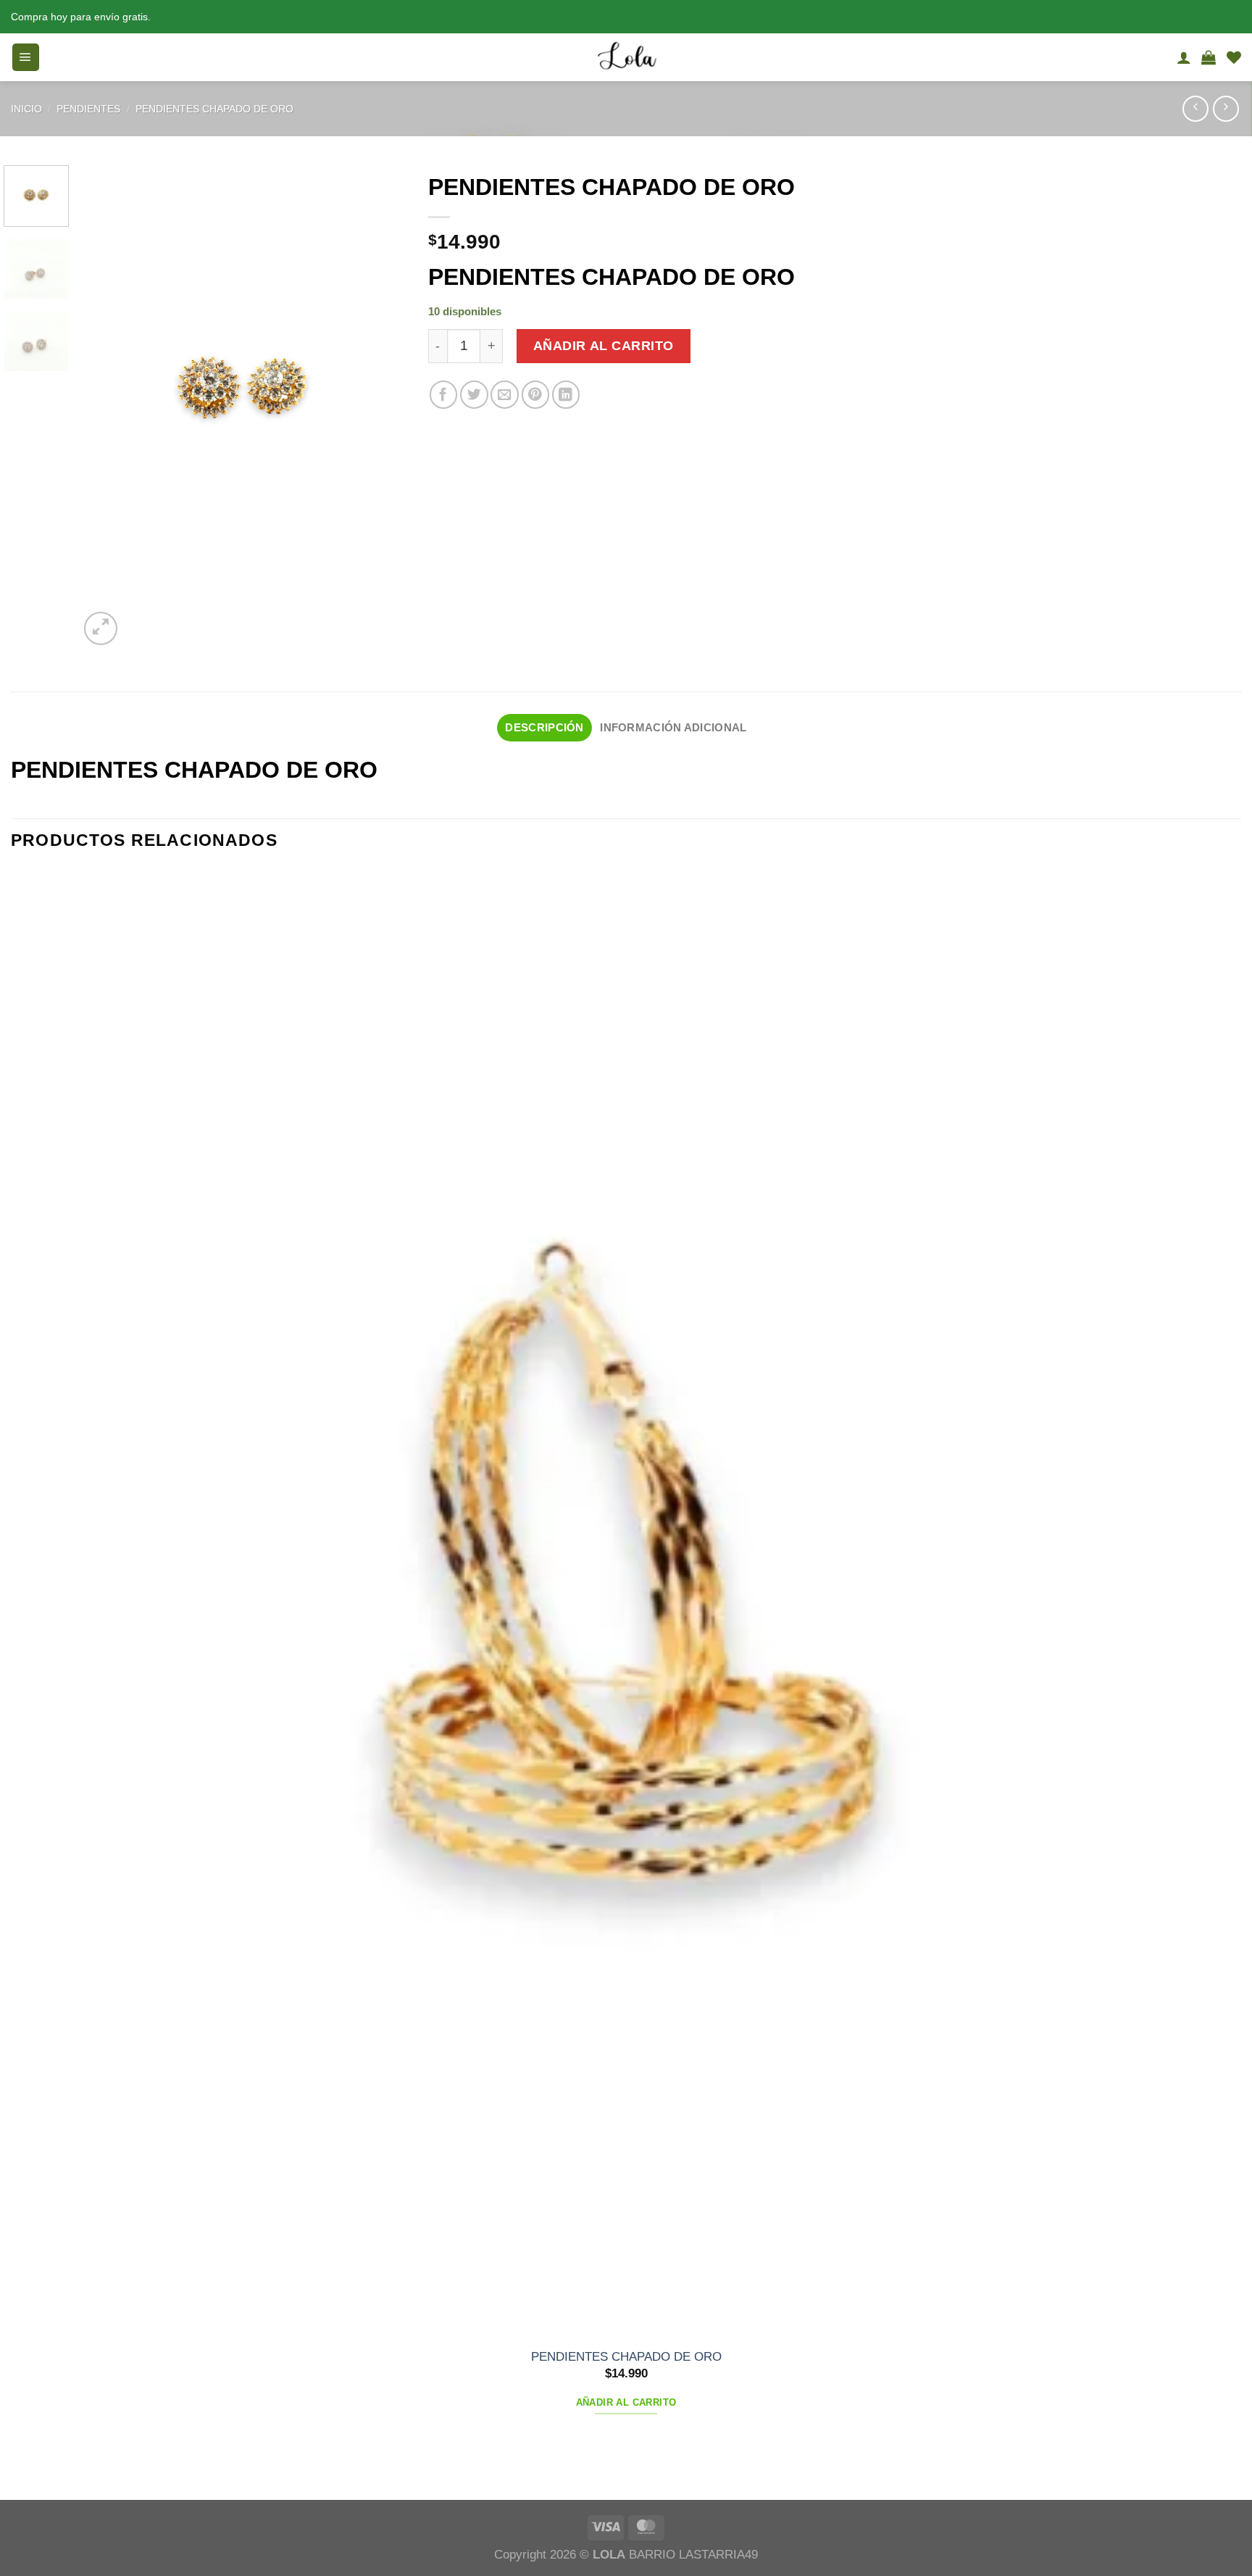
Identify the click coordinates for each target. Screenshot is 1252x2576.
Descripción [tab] (544, 727)
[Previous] (20, 2470)
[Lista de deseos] (1234, 57)
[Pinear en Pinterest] (536, 395)
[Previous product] (1226, 109)
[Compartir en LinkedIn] (566, 395)
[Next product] (1195, 109)
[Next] (142, 619)
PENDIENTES (88, 109)
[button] (26, 57)
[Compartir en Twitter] (474, 395)
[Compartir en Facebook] (444, 395)
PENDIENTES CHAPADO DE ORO (214, 109)
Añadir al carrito (604, 346)
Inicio (26, 109)
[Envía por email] (505, 395)
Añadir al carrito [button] (626, 2402)
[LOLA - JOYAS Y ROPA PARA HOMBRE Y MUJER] (626, 57)
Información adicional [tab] (673, 727)
